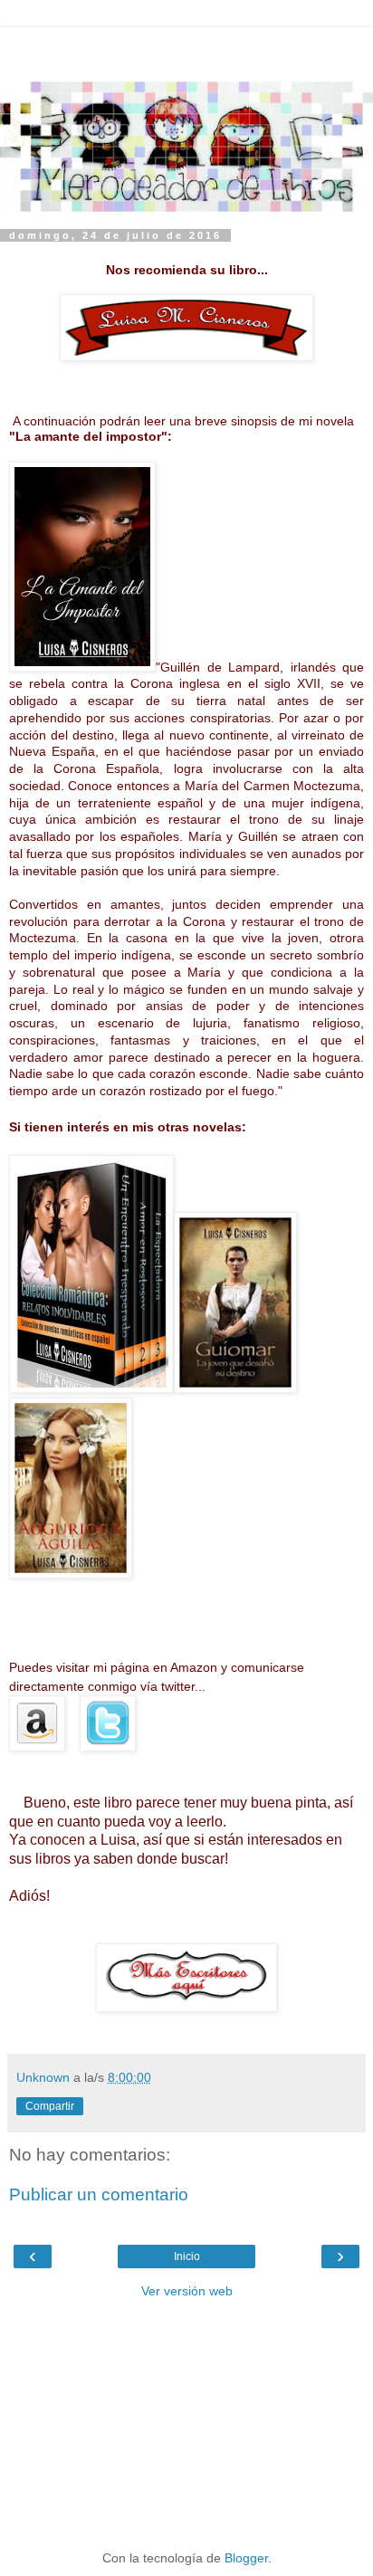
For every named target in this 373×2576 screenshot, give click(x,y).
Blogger (246, 2558)
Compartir (50, 2106)
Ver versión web (187, 2291)
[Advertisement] (186, 50)
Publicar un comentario (99, 2194)
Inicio (187, 2256)
